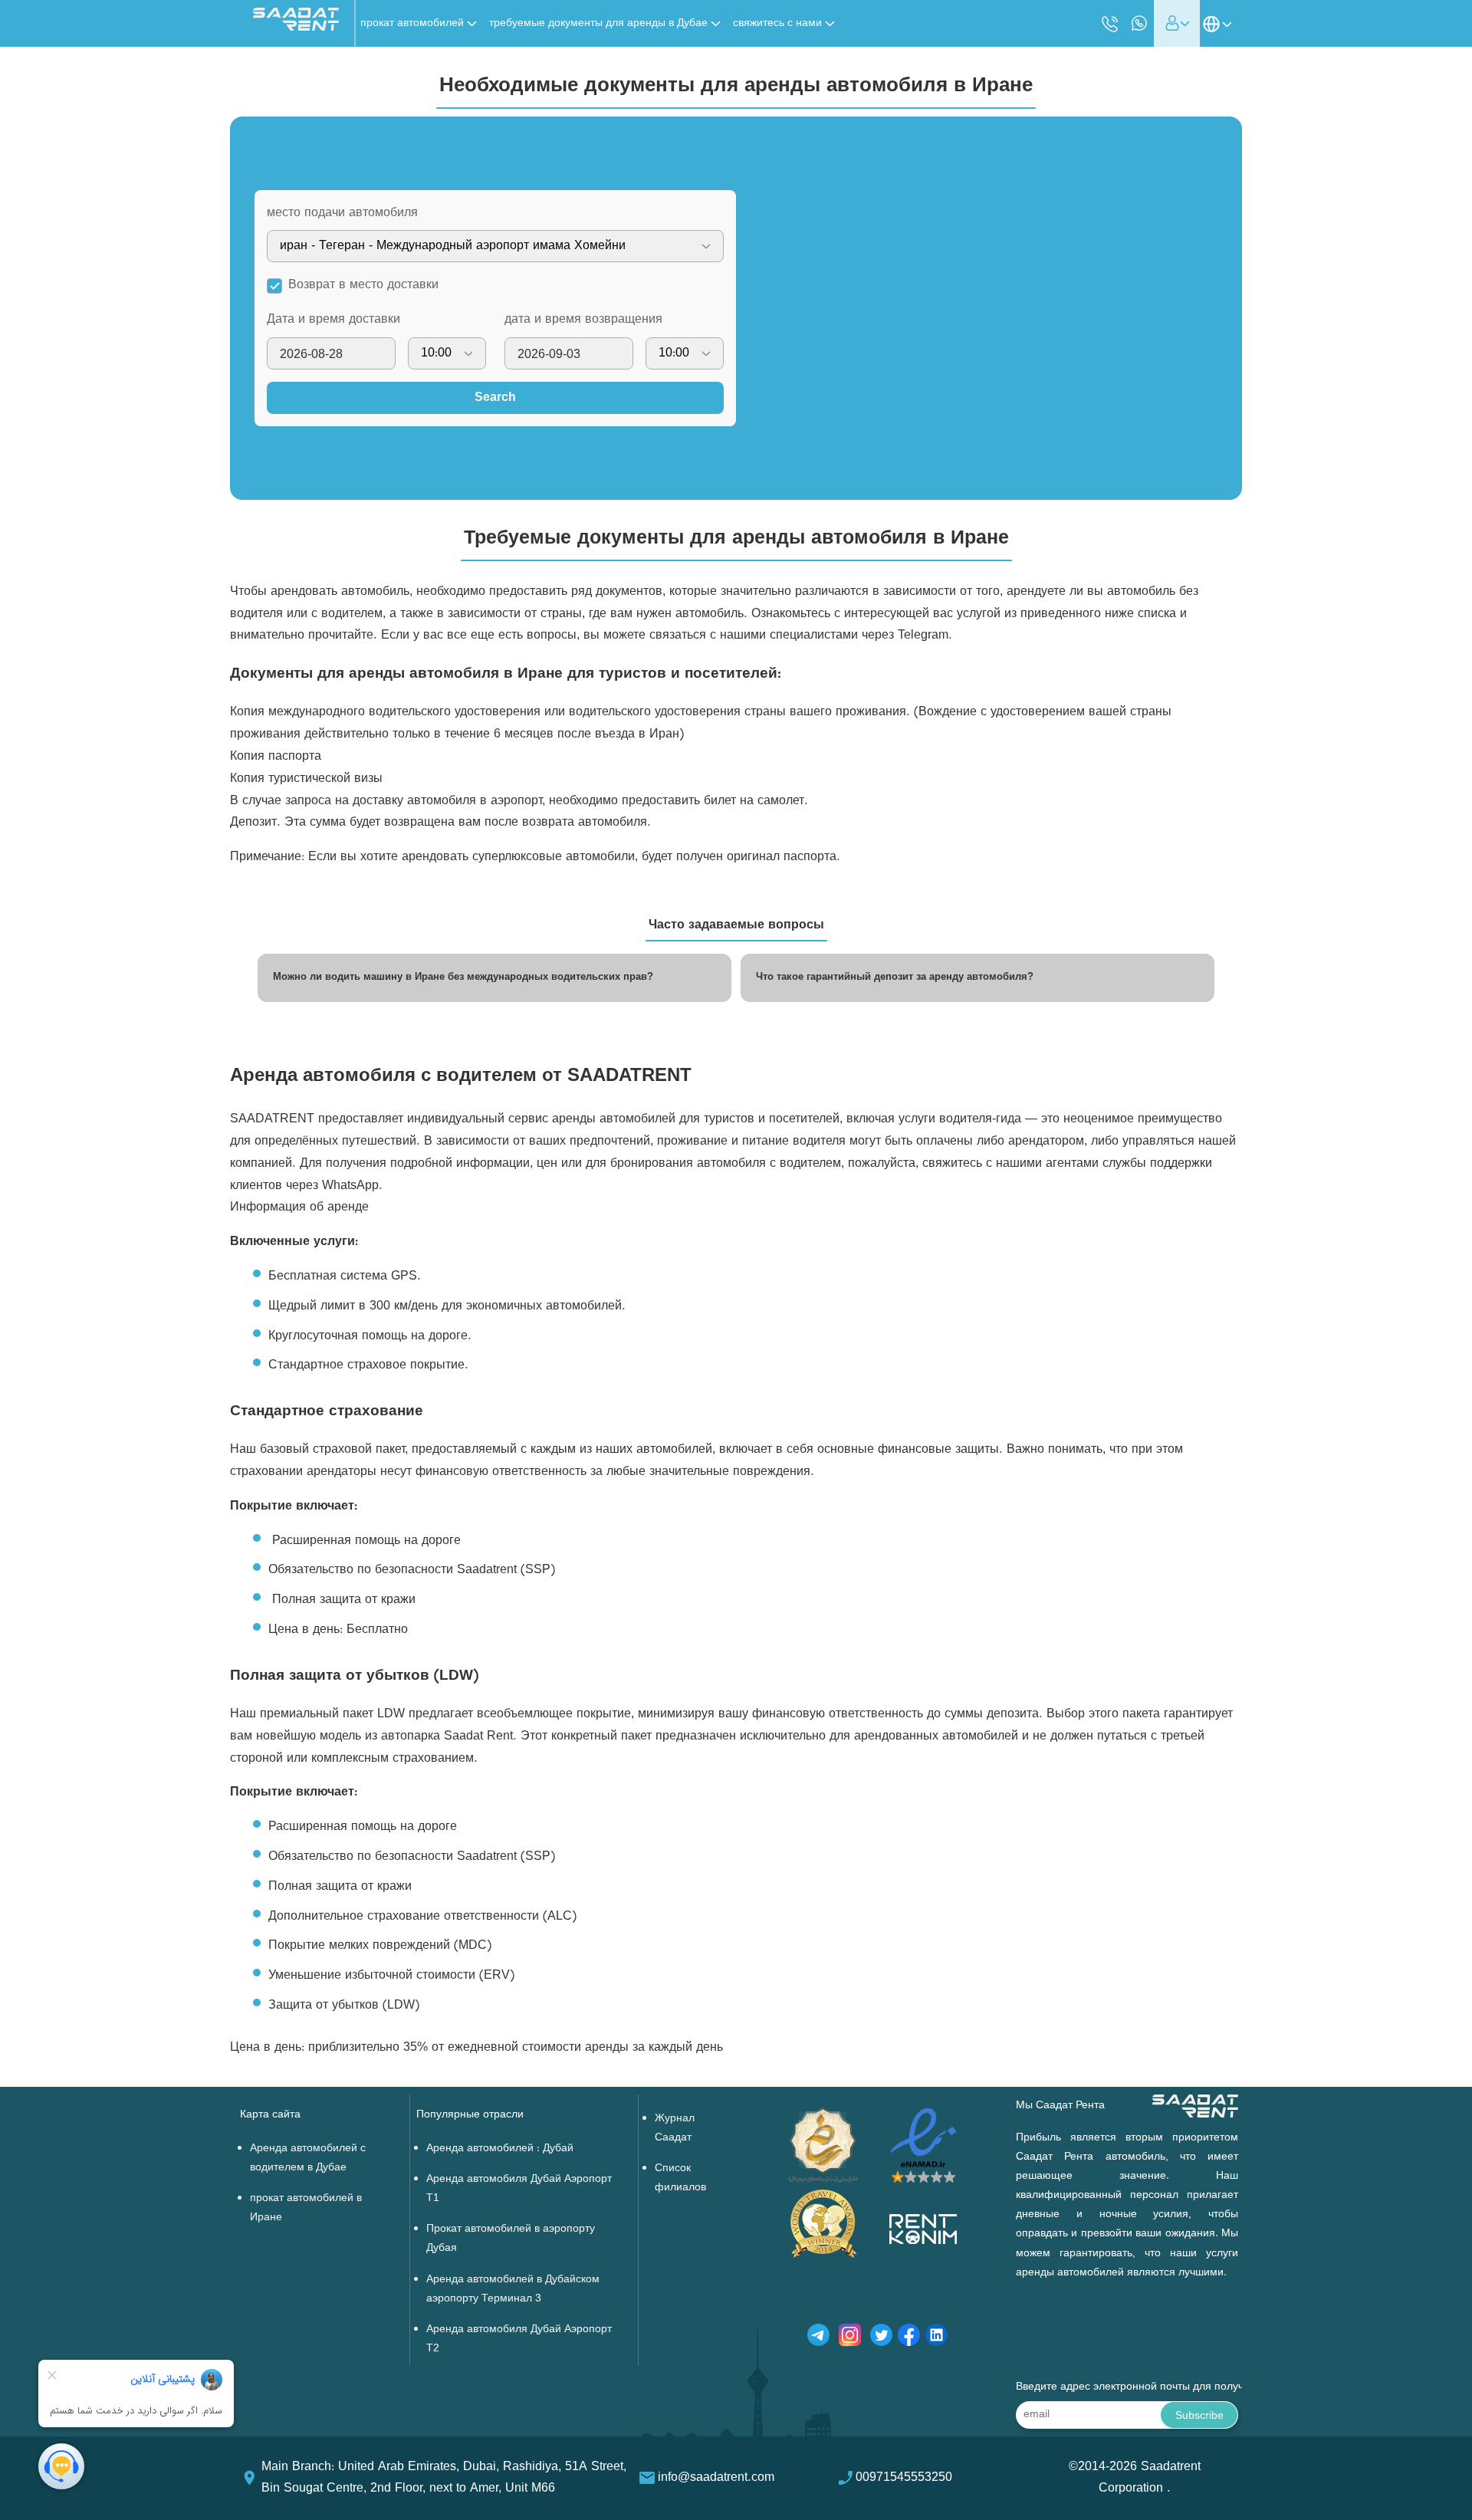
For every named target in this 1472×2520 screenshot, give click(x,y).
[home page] (296, 28)
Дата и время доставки (333, 320)
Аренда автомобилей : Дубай (500, 2149)
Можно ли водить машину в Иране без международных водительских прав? (463, 977)
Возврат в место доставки (363, 285)
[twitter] (881, 2338)
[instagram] (850, 2338)
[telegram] (818, 2338)
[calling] (1110, 25)
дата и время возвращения (583, 320)
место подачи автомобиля (342, 213)
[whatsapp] (1139, 23)
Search (495, 398)
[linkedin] (936, 2338)
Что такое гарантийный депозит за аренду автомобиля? (895, 977)
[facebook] (909, 2338)
